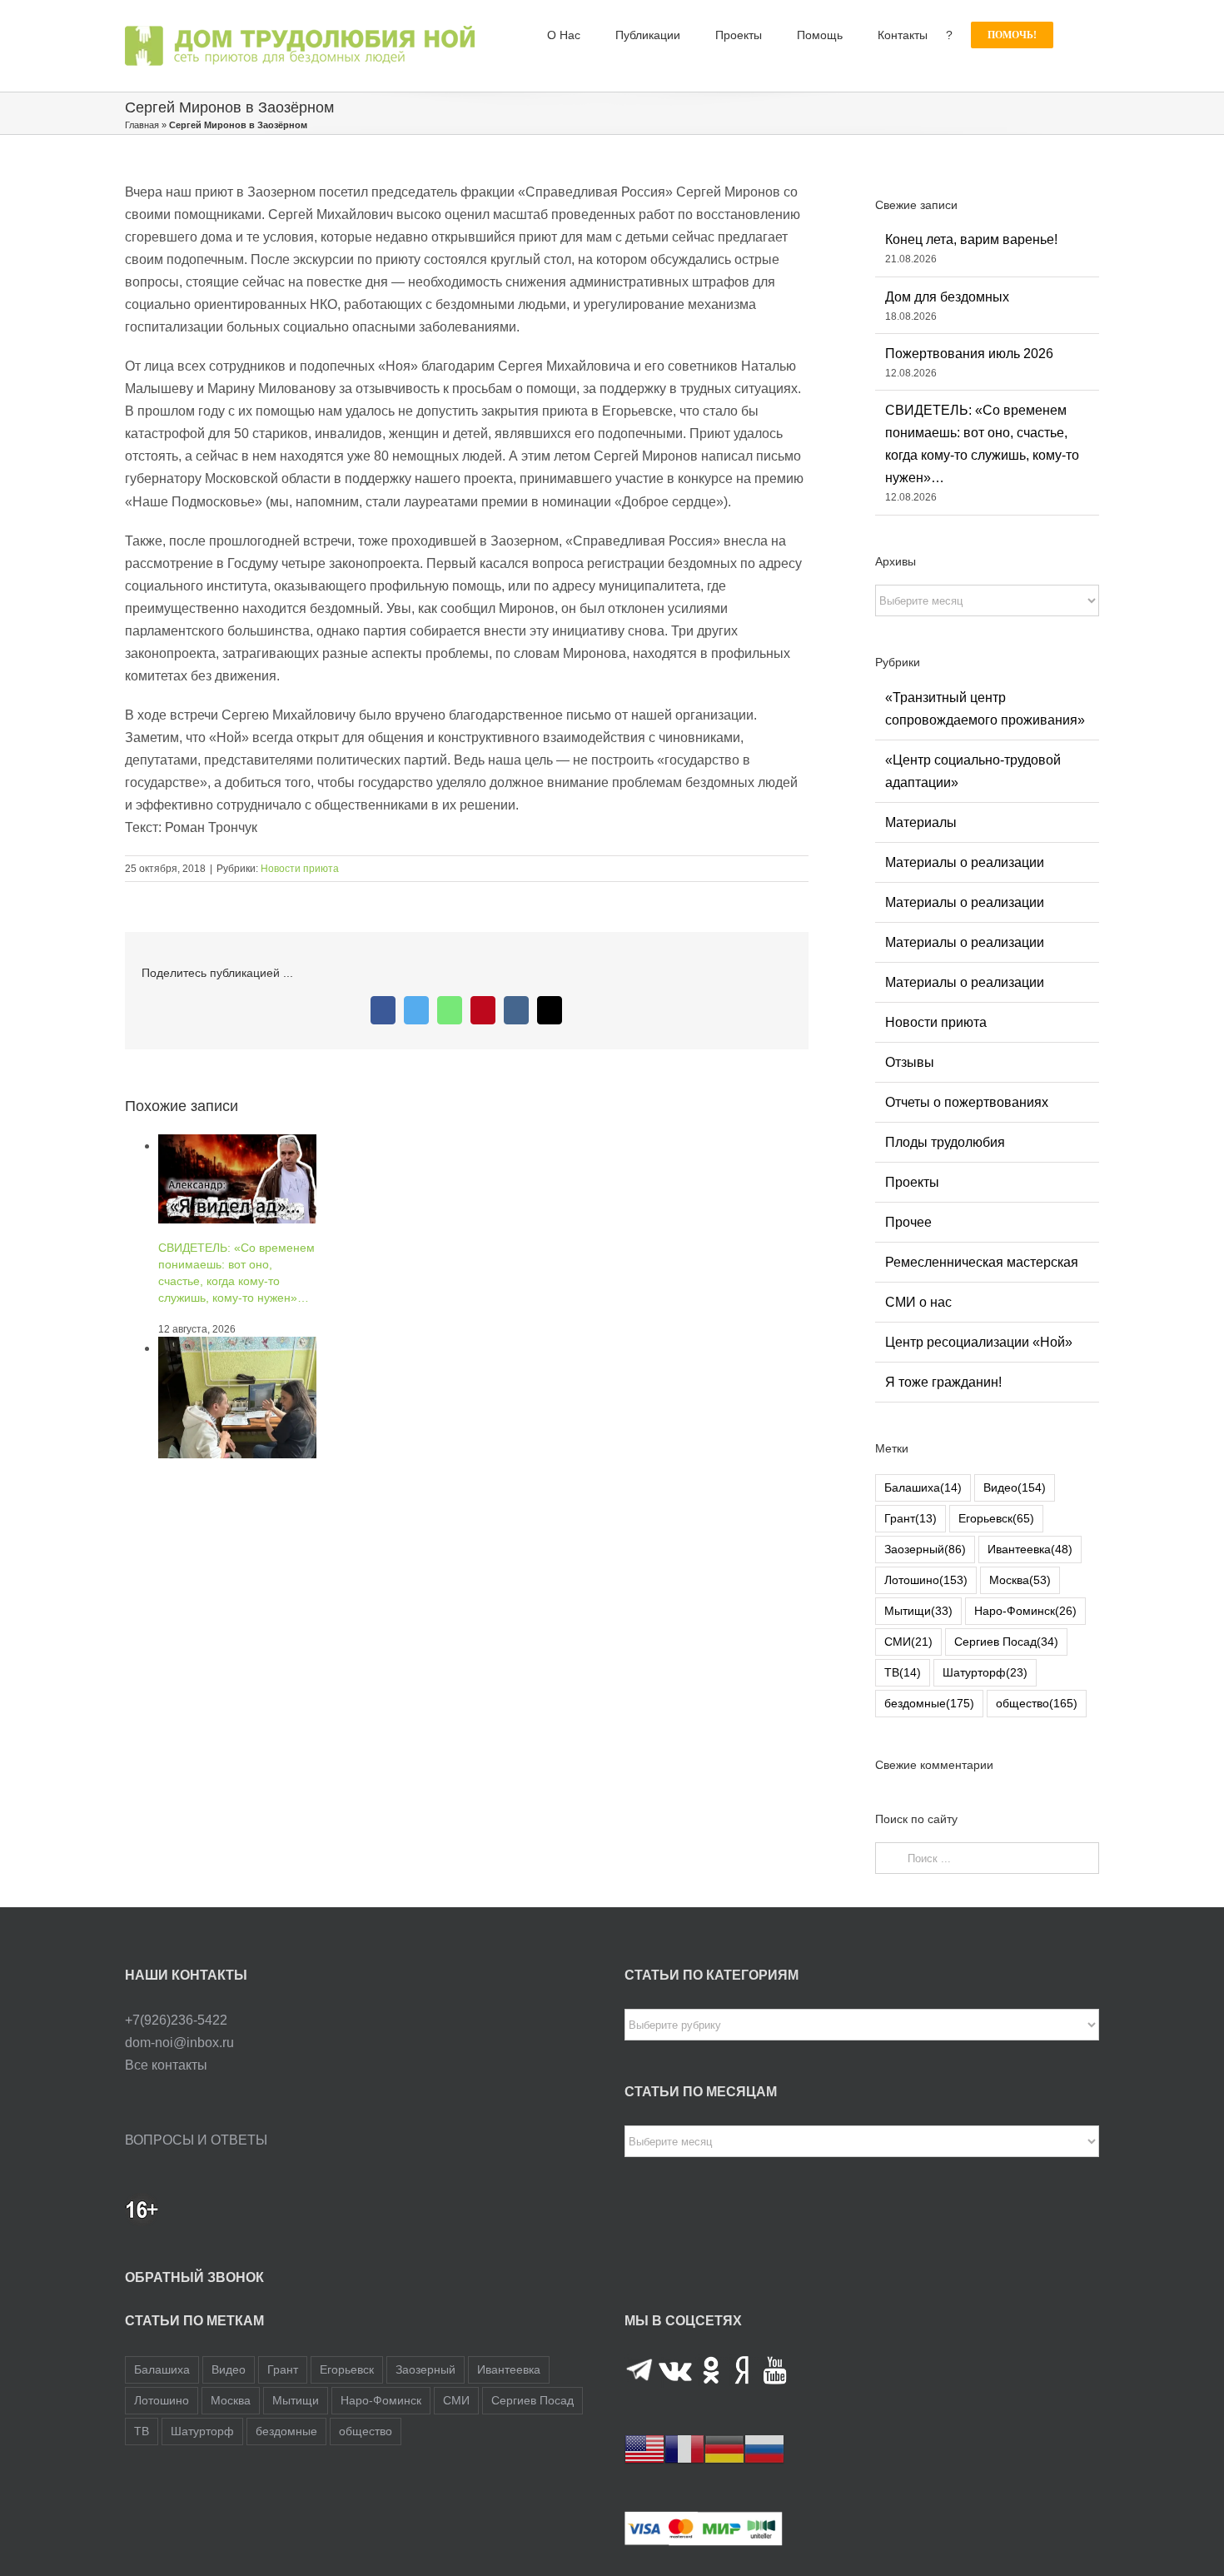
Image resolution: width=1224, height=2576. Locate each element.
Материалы (921, 822)
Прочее (908, 1222)
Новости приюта (300, 869)
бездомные (929, 1703)
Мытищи (918, 1611)
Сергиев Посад (1006, 1642)
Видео (1015, 1487)
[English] (644, 2449)
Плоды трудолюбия (945, 1142)
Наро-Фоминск (1025, 1611)
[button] (1076, 35)
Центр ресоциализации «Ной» (979, 1342)
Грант (911, 1518)
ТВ (903, 1672)
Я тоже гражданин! (943, 1382)
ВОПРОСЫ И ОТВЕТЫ (196, 2140)
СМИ (908, 1642)
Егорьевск (996, 1518)
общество (1037, 1703)
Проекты (912, 1182)
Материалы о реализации (965, 862)
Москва (1020, 1580)
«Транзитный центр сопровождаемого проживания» (985, 709)
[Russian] (764, 2449)
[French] (684, 2449)
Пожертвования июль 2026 (969, 354)
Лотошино (926, 1580)
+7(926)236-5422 (176, 2020)
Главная (142, 125)
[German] (724, 2449)
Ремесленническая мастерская (982, 1262)
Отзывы (910, 1062)
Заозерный (925, 1549)
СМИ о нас (918, 1302)
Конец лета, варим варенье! (971, 239)
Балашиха (923, 1487)
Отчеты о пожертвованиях (967, 1102)
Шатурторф (985, 1672)
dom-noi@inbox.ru (179, 2043)
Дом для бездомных (947, 297)
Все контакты (166, 2065)
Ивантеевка (1030, 1549)
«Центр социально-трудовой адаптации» (973, 771)
